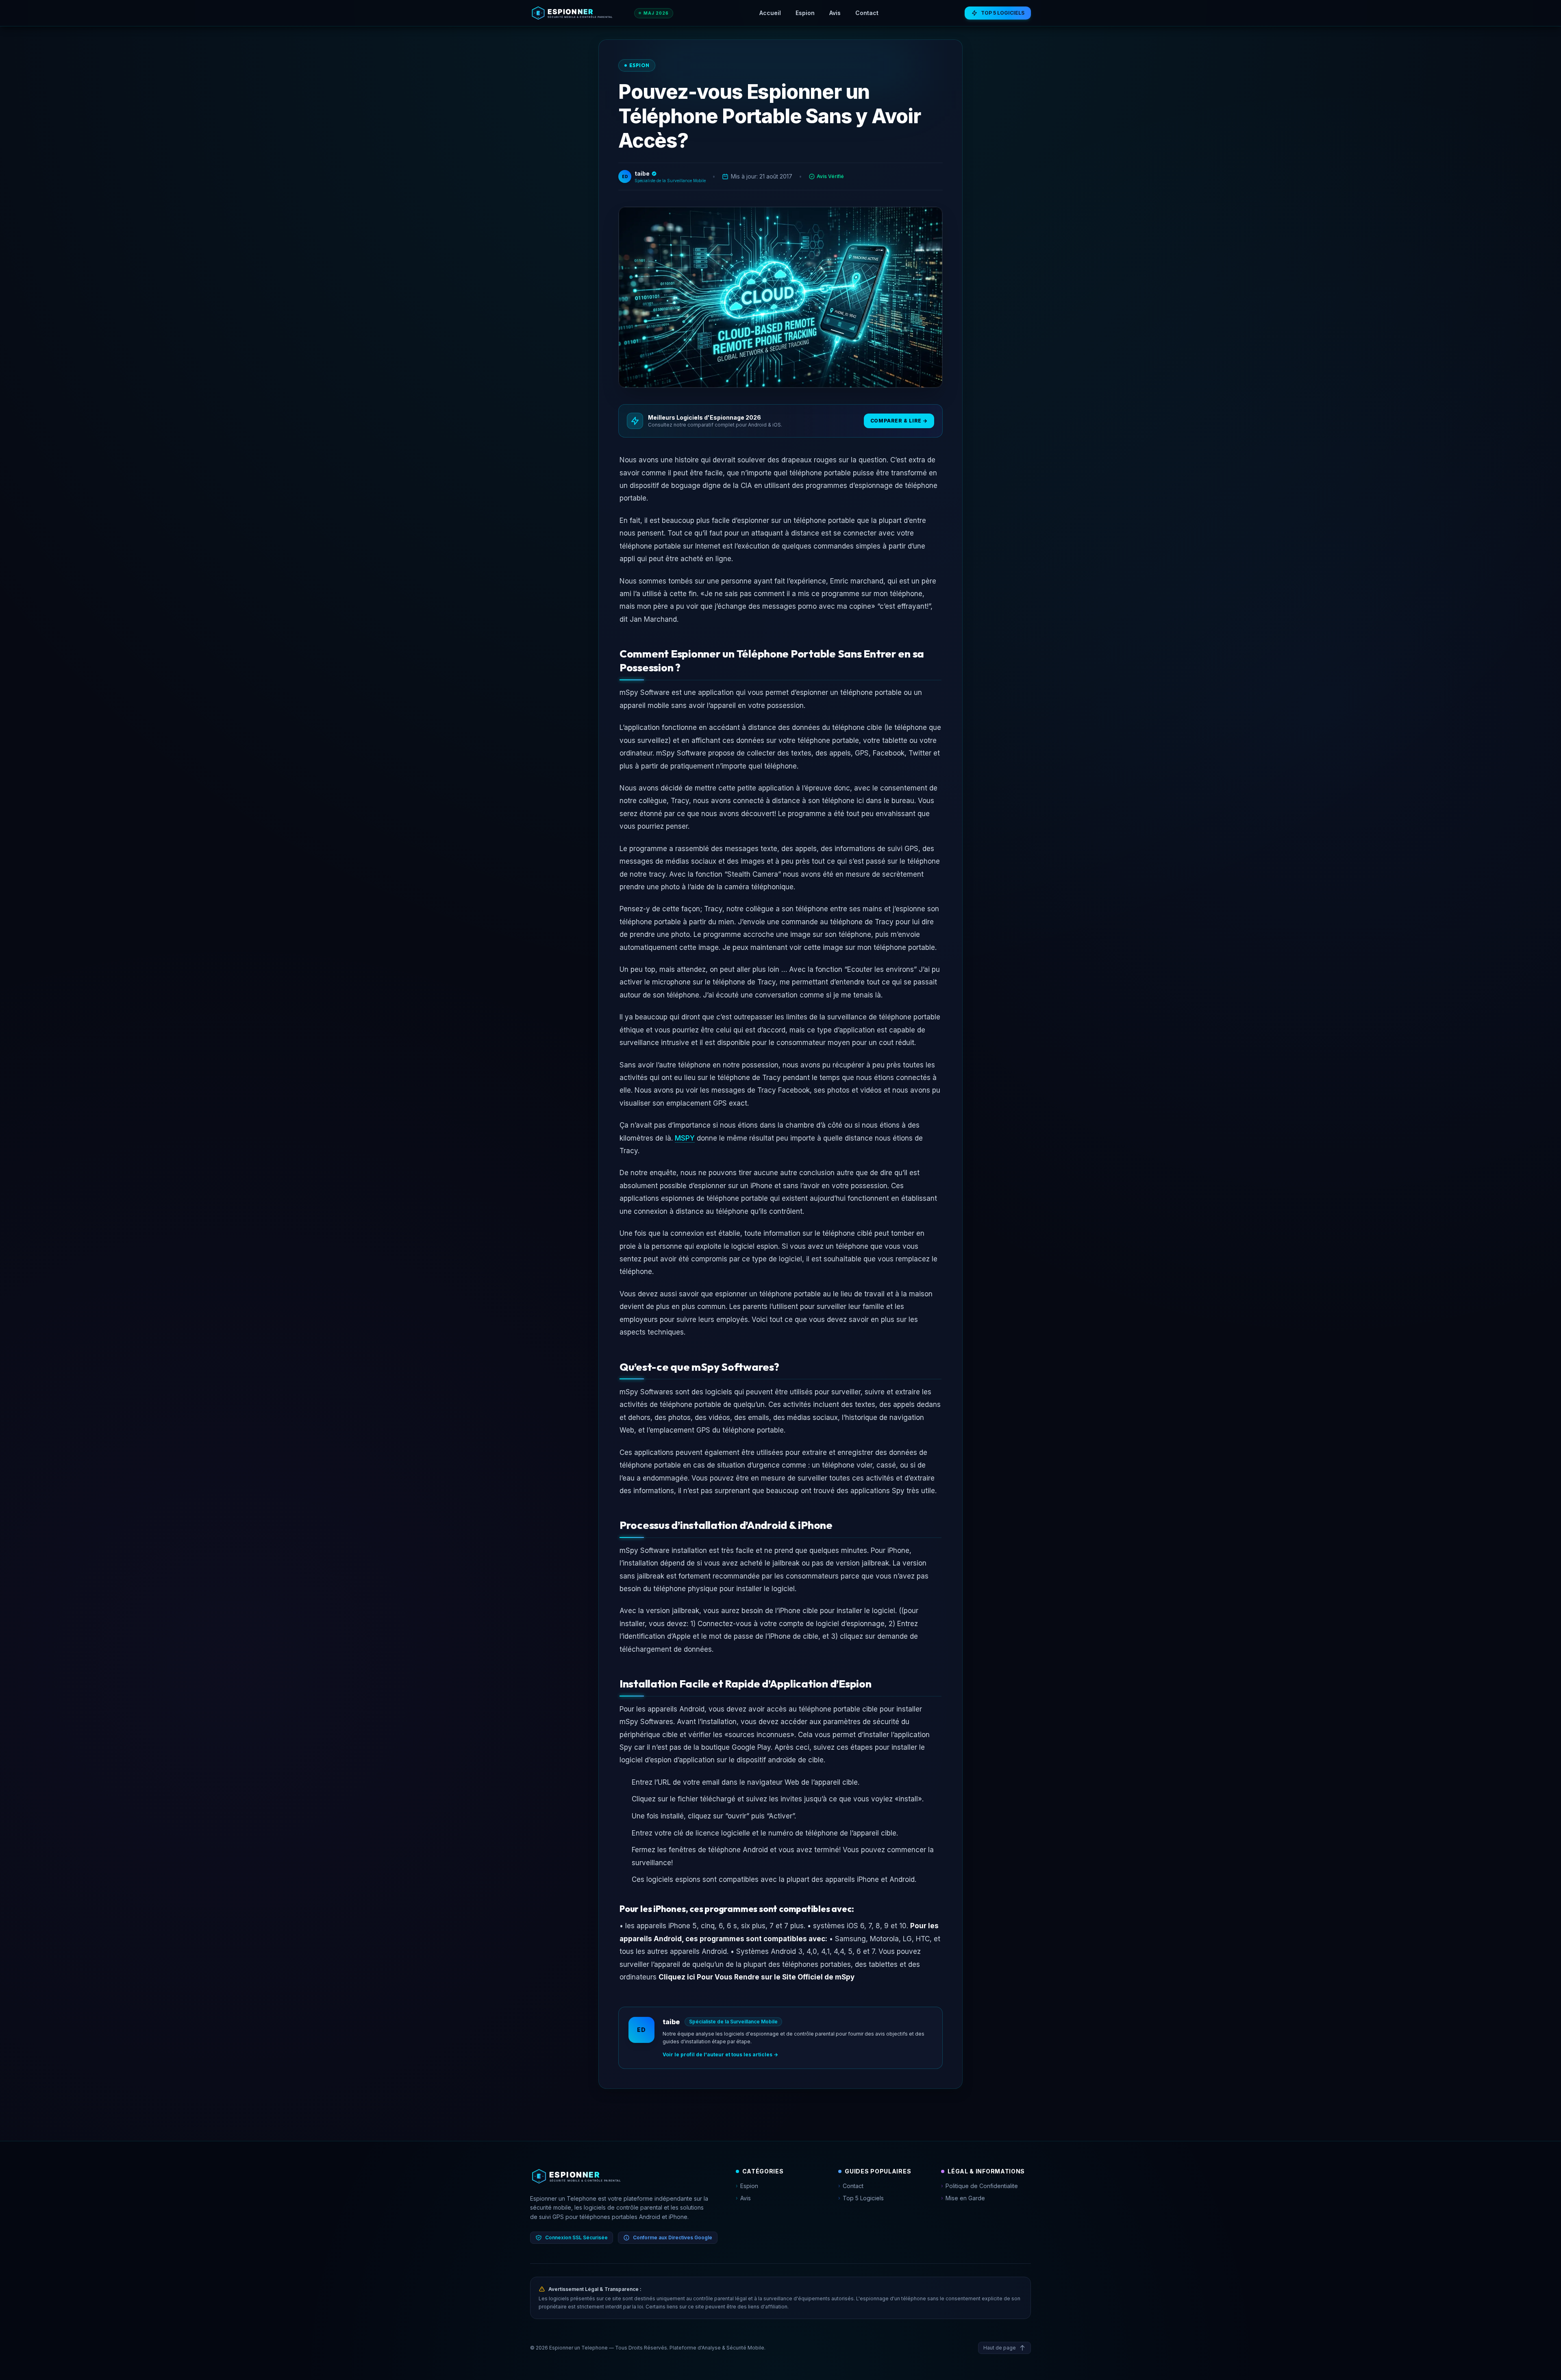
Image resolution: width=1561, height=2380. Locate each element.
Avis (835, 13)
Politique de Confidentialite (979, 2186)
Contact (867, 13)
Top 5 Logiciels (861, 2198)
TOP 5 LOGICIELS (1003, 13)
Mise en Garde (963, 2198)
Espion (805, 13)
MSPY (685, 1138)
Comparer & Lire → (899, 421)
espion (639, 65)
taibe (671, 2022)
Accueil (770, 13)
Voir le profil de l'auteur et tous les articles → (720, 2054)
